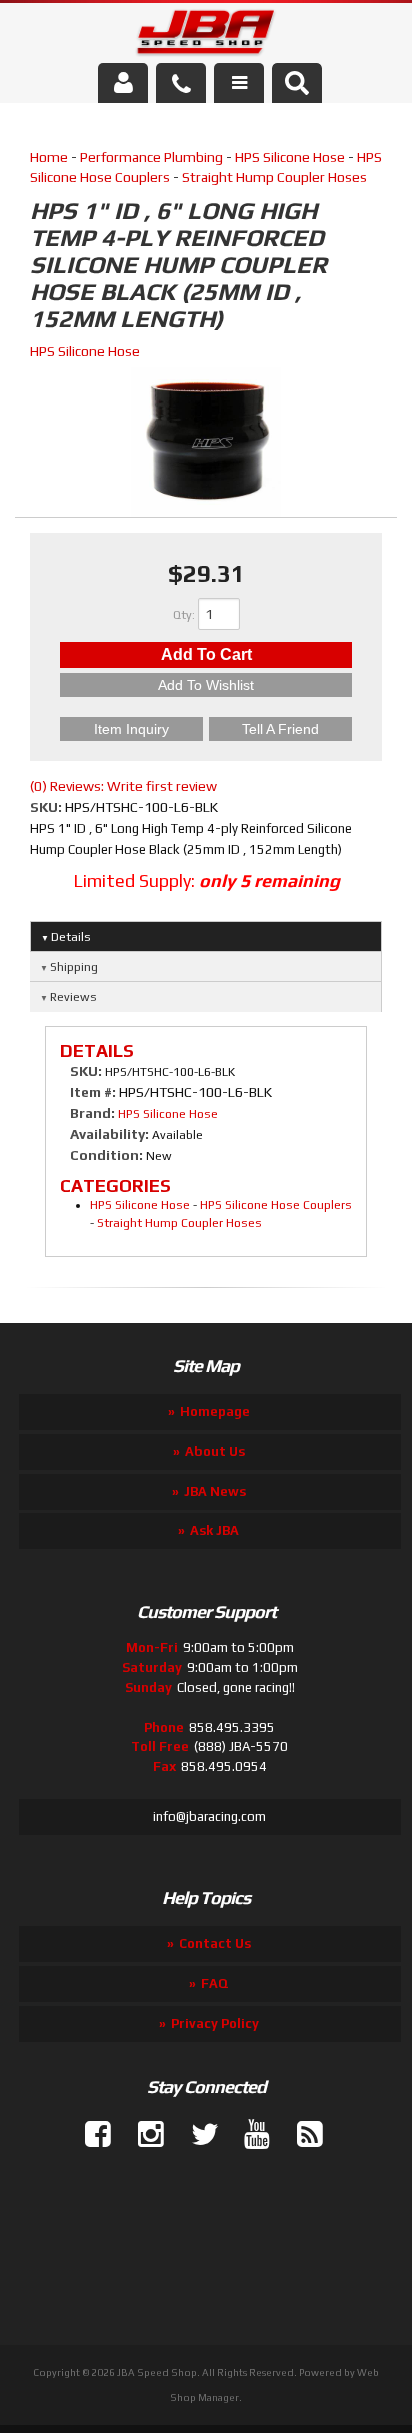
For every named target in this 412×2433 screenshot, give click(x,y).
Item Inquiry (131, 729)
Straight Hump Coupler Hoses (274, 177)
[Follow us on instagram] (143, 2135)
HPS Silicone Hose (290, 157)
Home (49, 157)
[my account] (123, 83)
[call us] (181, 83)
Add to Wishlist (206, 685)
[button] (297, 83)
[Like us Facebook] (90, 2135)
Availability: (109, 1134)
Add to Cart (206, 654)
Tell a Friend (280, 729)
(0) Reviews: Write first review (123, 786)
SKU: (47, 807)
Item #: (94, 1092)
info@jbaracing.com (209, 1816)
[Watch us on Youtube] (249, 2135)
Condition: (106, 1155)
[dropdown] (239, 83)
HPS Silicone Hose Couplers (276, 1205)
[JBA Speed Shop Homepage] (206, 36)
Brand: (92, 1113)
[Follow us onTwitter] (196, 2135)
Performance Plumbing (151, 157)
